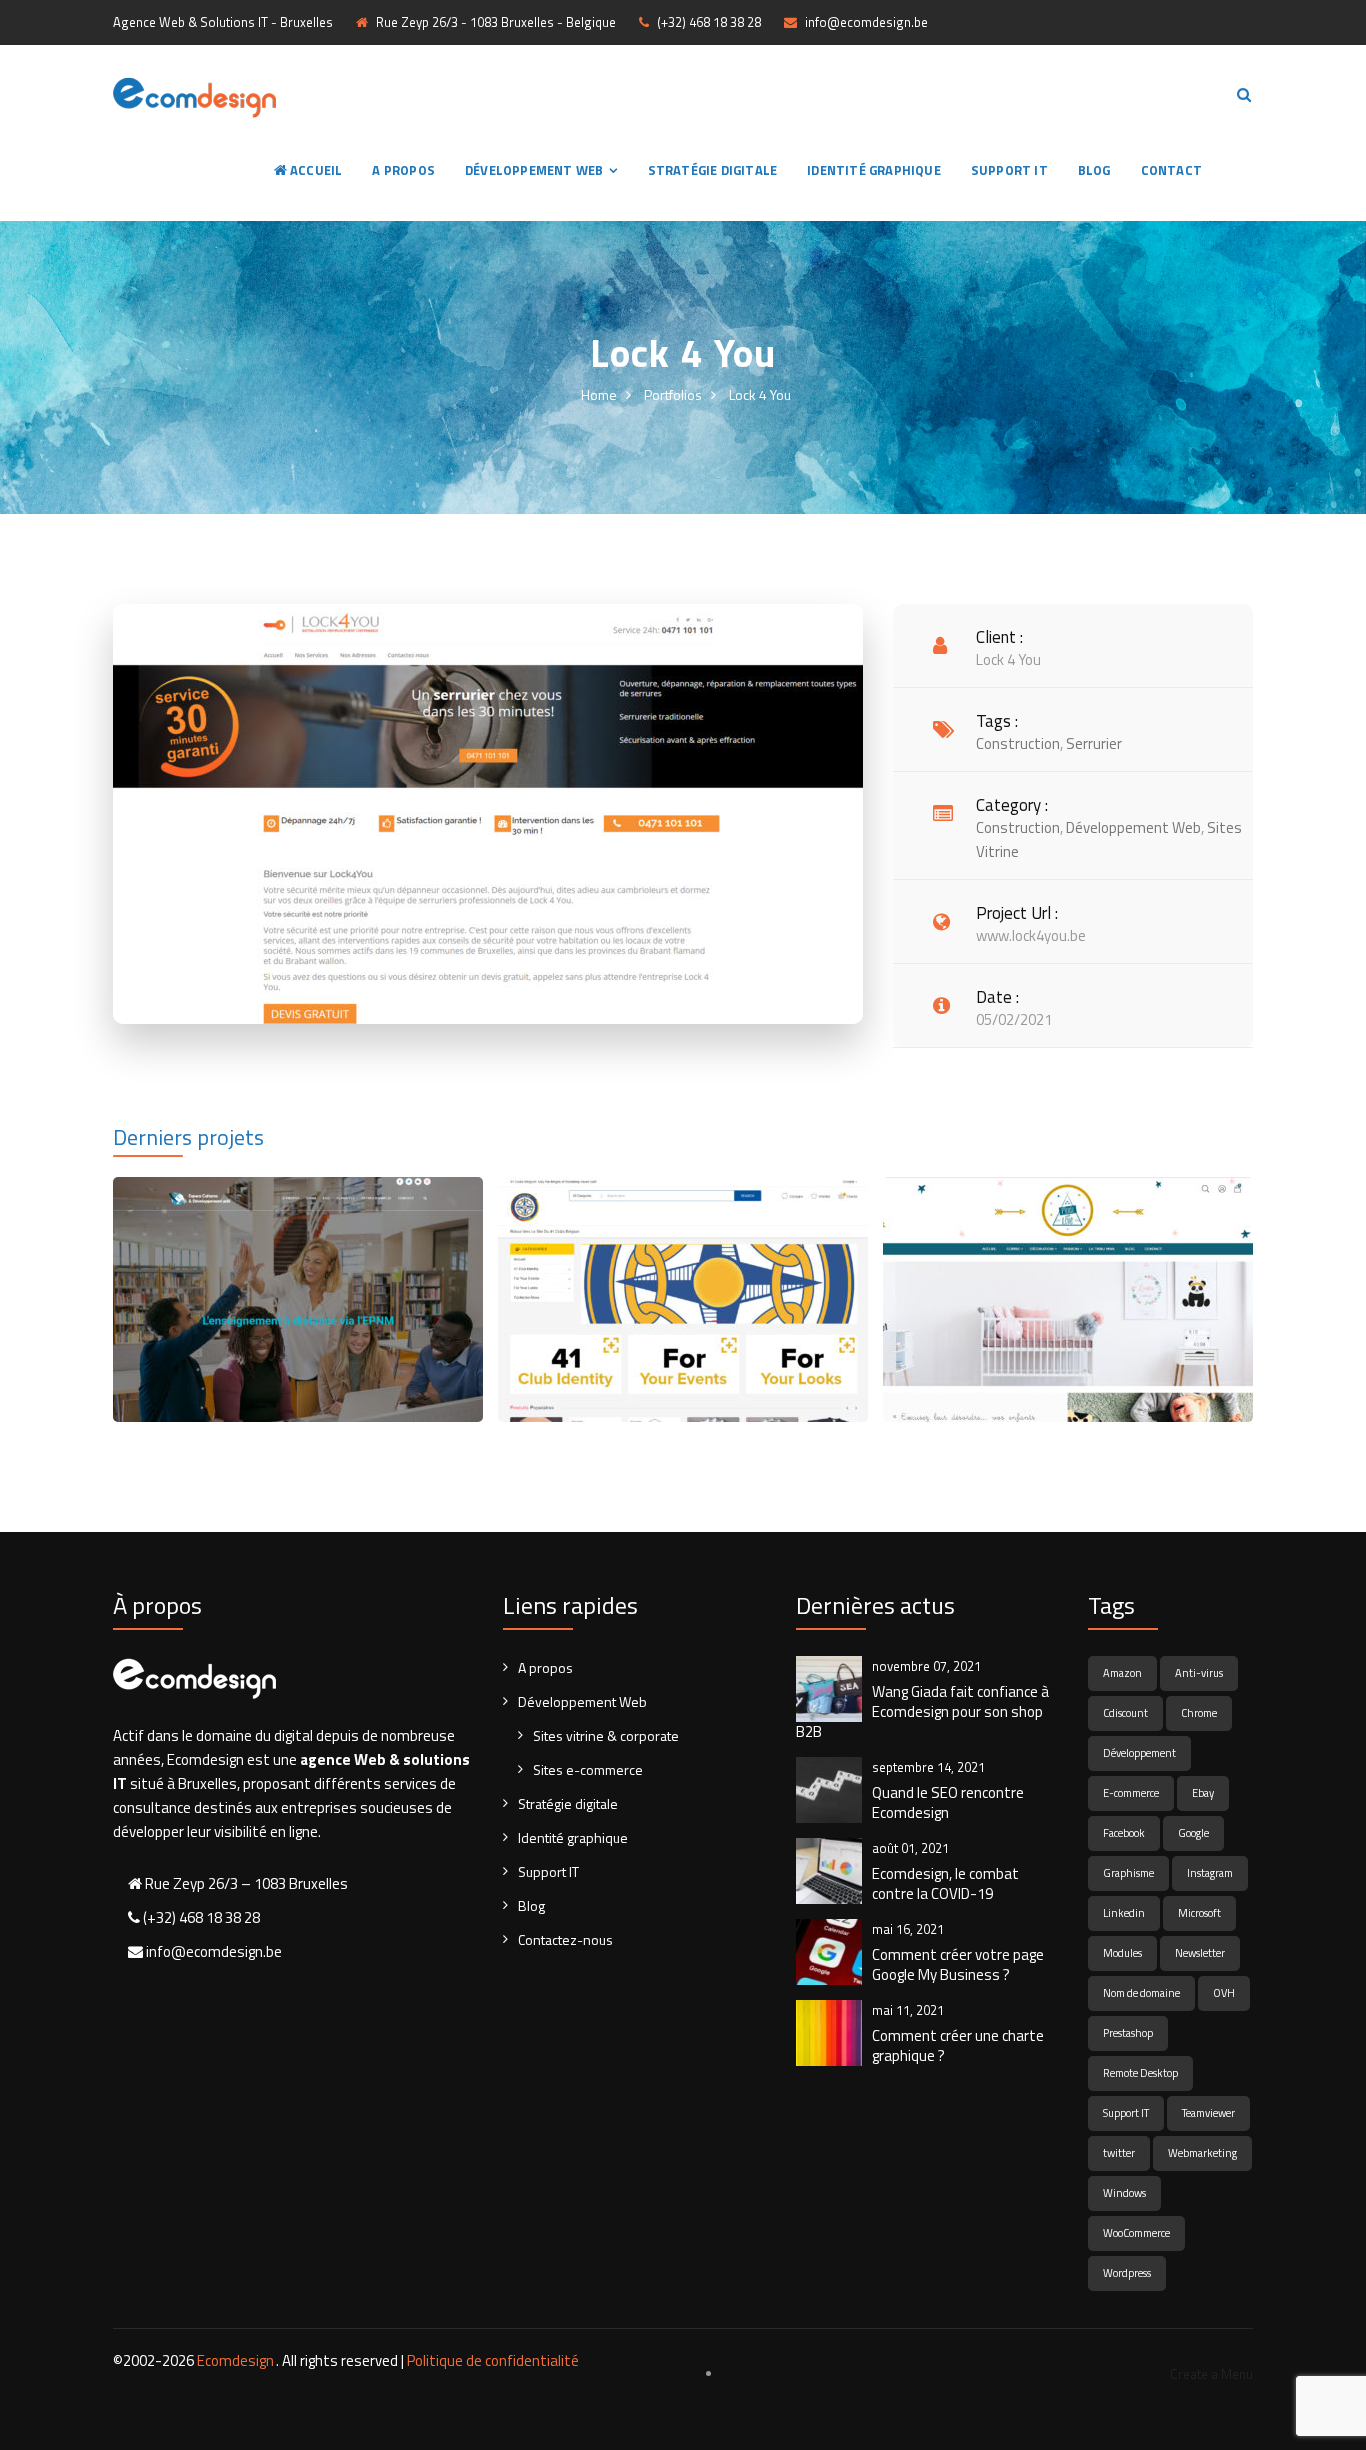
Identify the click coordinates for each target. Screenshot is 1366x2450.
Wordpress (1127, 2273)
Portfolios (673, 394)
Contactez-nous (565, 1939)
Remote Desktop (1140, 2073)
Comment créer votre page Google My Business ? (958, 1965)
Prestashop (1128, 2033)
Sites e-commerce (588, 1769)
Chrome (1199, 1713)
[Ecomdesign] (194, 95)
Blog (1094, 170)
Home (599, 394)
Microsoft (1199, 1913)
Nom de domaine (1141, 1993)
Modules (1122, 1953)
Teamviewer (1208, 2113)
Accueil (315, 170)
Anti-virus (1199, 1673)
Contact (1171, 170)
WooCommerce (1136, 2233)
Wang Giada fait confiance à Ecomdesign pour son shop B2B (922, 1712)
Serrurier (1094, 743)
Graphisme (1128, 1873)
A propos (403, 170)
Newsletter (1200, 1953)
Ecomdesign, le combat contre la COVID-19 (945, 1884)
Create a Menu (1211, 2374)
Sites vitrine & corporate (606, 1735)
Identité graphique (874, 170)
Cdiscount (1125, 1713)
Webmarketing (1202, 2153)
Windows (1124, 2193)
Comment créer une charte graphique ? (958, 2046)
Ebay (1203, 1793)
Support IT (1009, 170)
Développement (1139, 1753)
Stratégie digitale (713, 170)
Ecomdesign (235, 2360)
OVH (1224, 1993)
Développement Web (534, 170)
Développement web (1133, 827)
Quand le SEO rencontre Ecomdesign (948, 1803)
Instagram (1210, 1873)
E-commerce (1131, 1793)
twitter (1119, 2153)
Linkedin (1124, 1913)
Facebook (1124, 1833)
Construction (1018, 743)
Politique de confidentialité (493, 2360)
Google (1193, 1833)
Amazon (1122, 1673)
